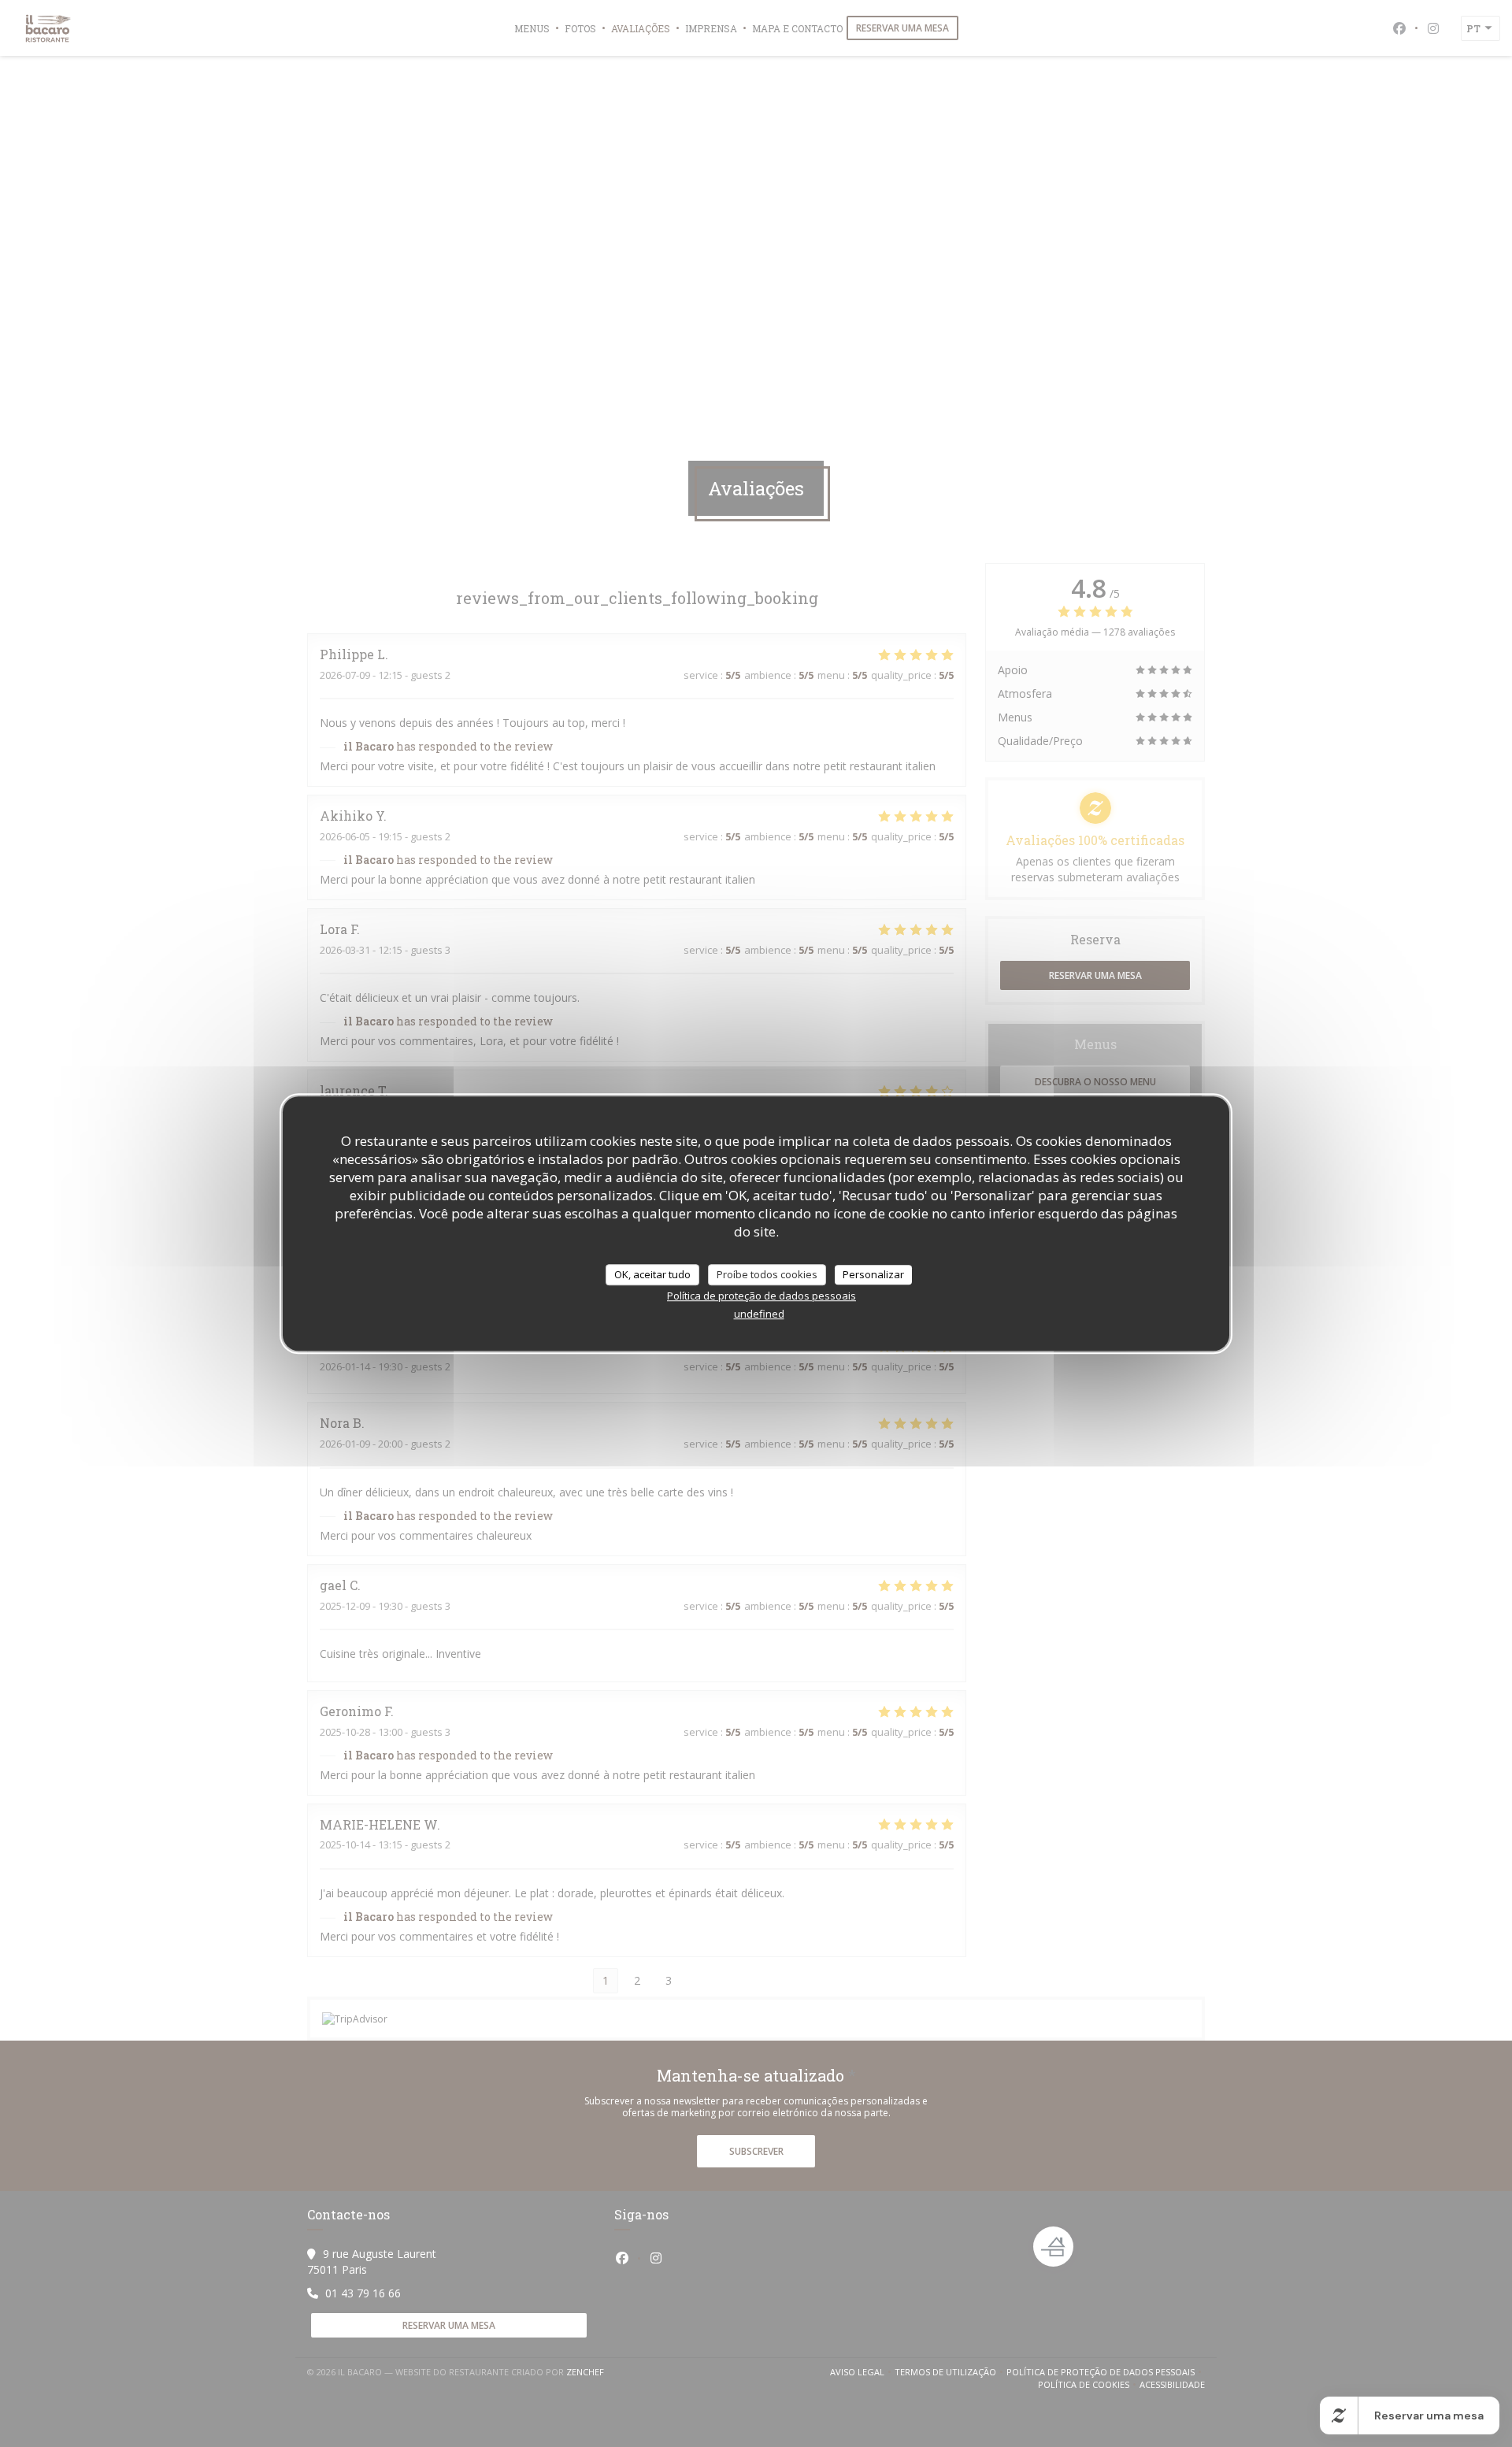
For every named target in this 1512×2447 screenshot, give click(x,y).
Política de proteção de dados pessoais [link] (762, 1296)
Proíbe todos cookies (767, 1274)
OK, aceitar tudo (652, 1274)
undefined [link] (759, 1314)
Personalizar (873, 1274)
